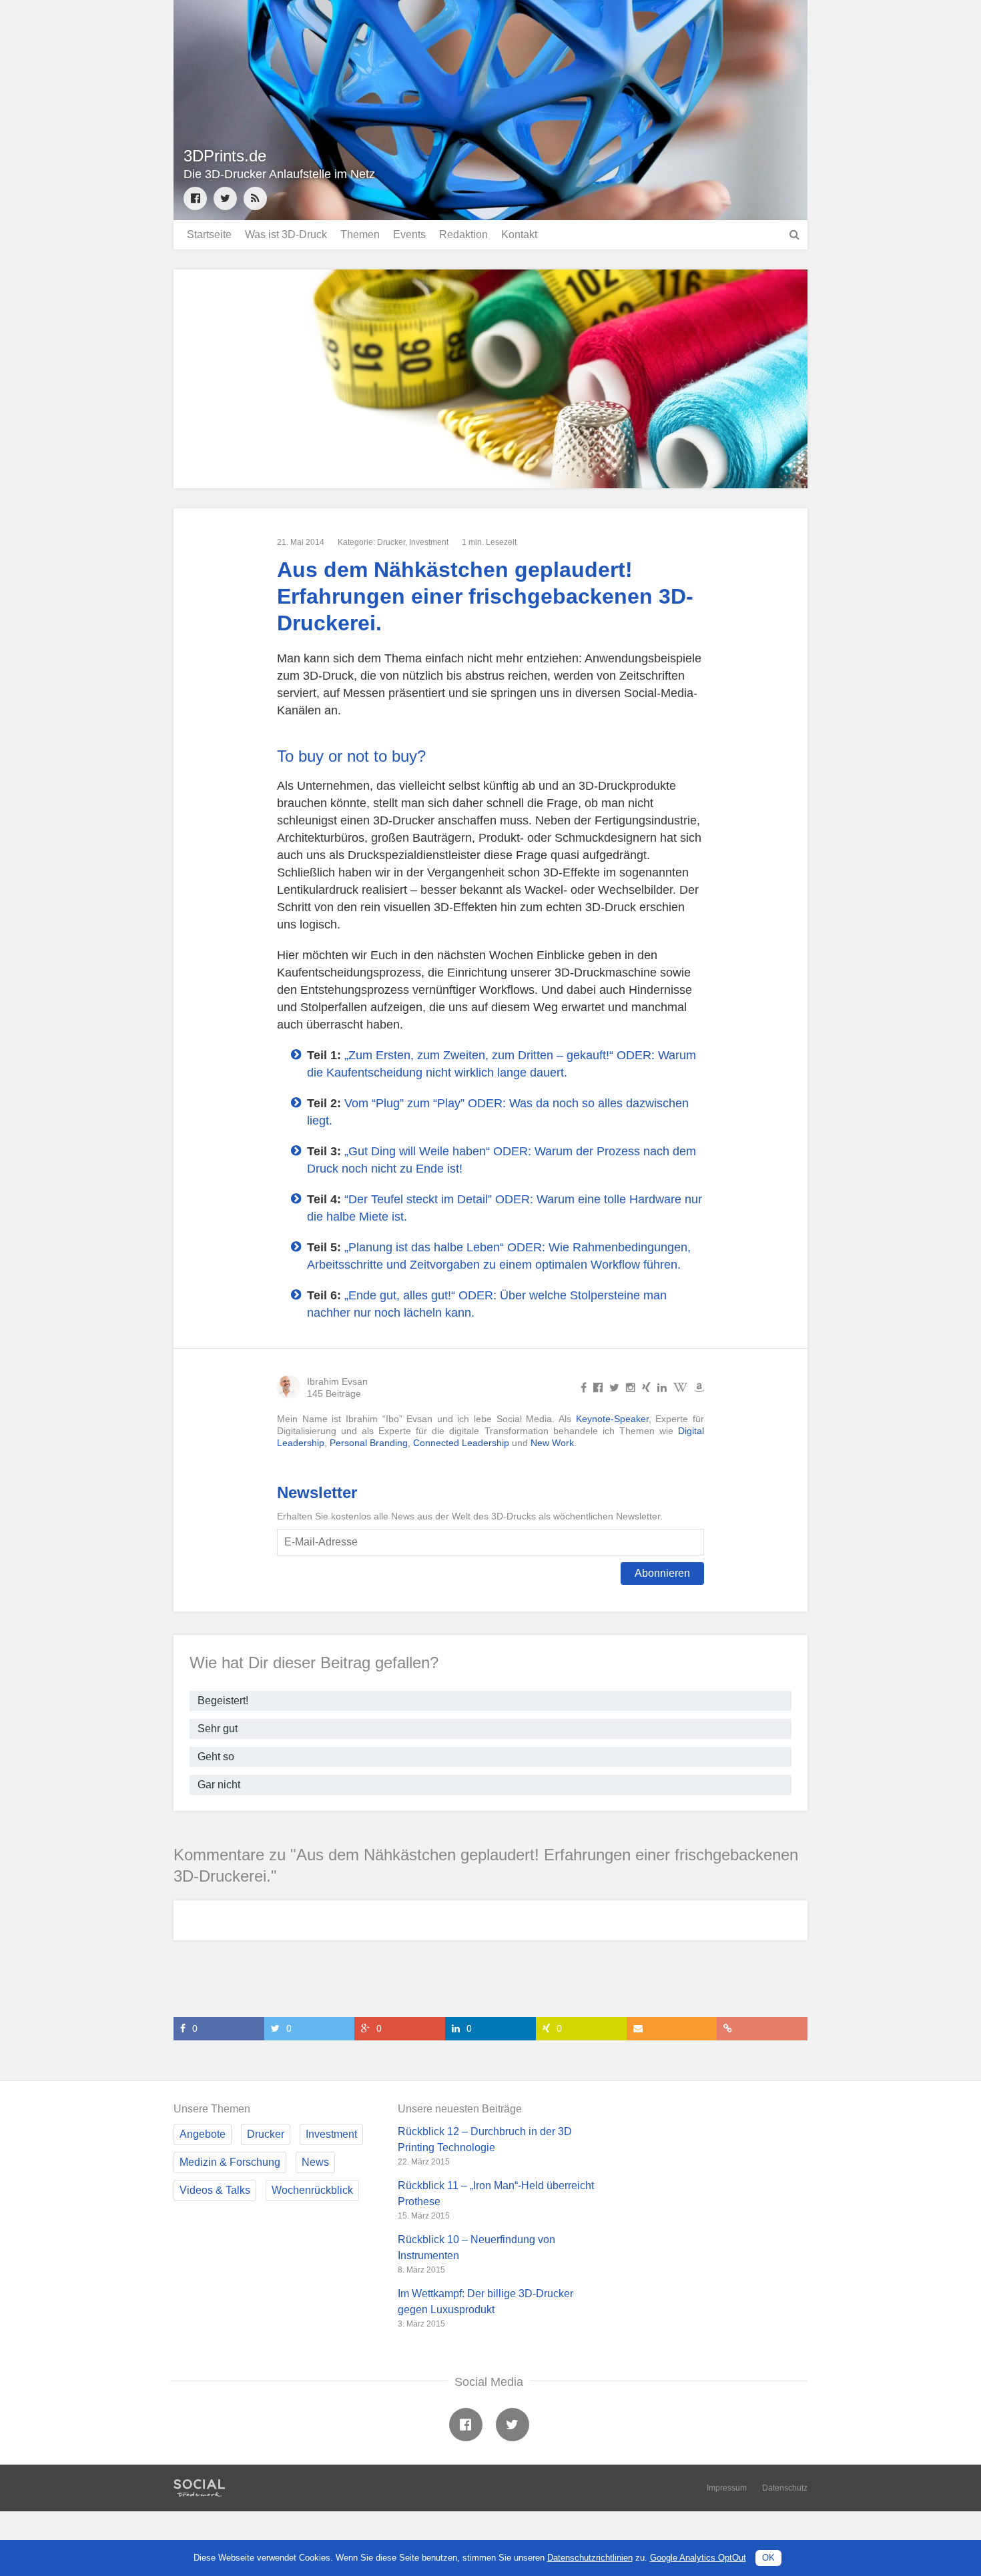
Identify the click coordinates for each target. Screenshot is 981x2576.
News (315, 2162)
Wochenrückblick (312, 2190)
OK (768, 2558)
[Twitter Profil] (225, 198)
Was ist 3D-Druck (286, 234)
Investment (429, 542)
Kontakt (519, 234)
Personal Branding (369, 1443)
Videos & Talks (215, 2190)
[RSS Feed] (255, 198)
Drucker (391, 542)
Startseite (209, 234)
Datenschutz (785, 2488)
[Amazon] (699, 1387)
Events (409, 234)
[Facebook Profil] (584, 1387)
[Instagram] (631, 1387)
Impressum (727, 2488)
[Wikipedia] (680, 1387)
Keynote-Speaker (612, 1419)
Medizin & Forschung (230, 2162)
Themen (360, 234)
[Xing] (646, 1387)
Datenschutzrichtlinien (590, 2558)
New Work (552, 1443)
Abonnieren (662, 1573)
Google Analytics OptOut (698, 2558)
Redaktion (463, 234)
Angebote (203, 2134)
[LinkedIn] (662, 1387)
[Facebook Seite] (195, 198)
